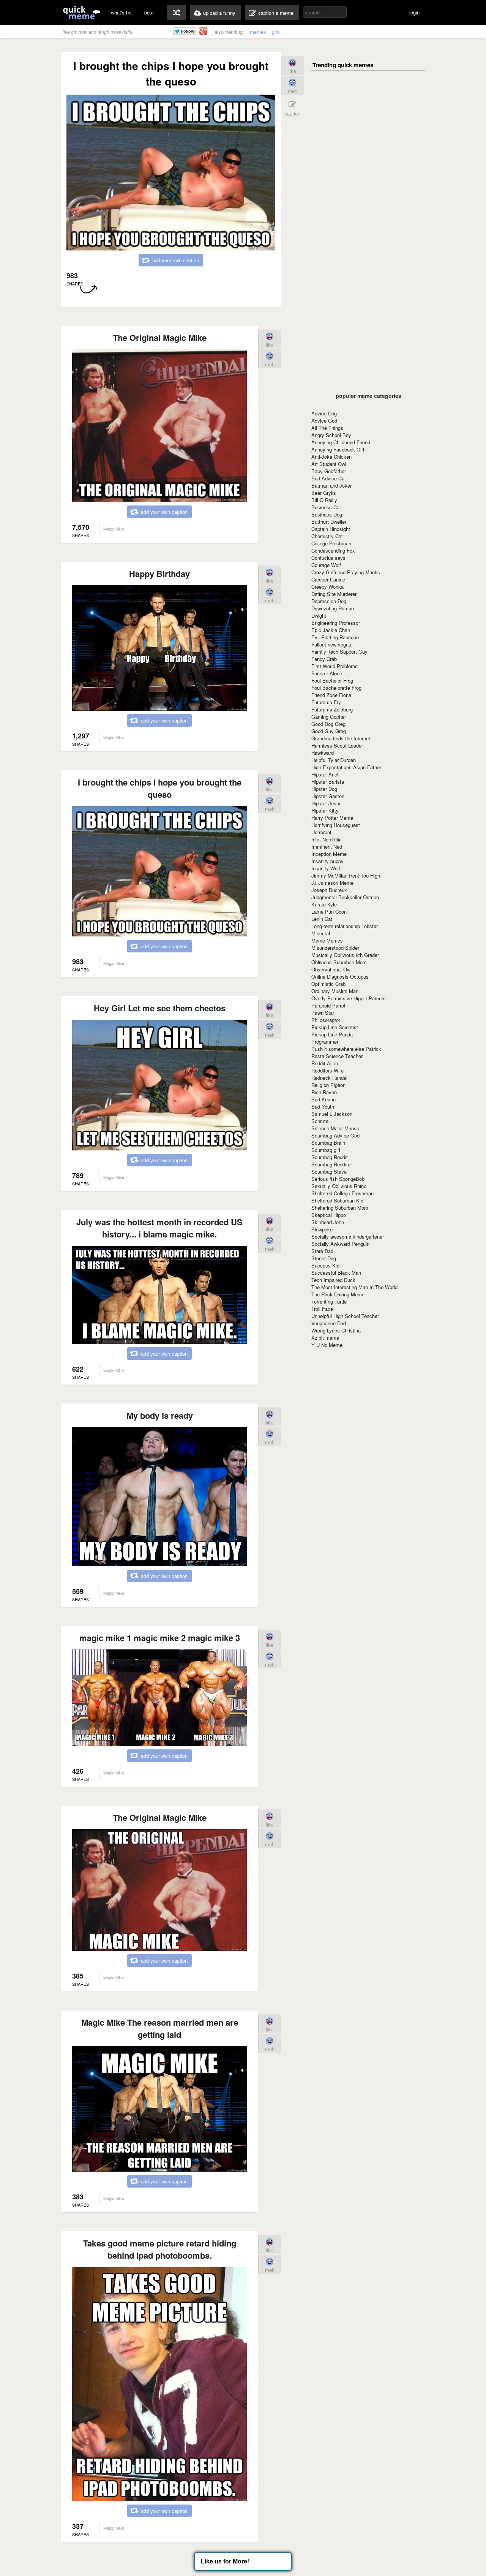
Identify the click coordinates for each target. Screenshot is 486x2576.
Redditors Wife (327, 1070)
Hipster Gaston (328, 796)
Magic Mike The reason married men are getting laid (160, 2028)
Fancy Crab (324, 659)
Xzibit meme (325, 1338)
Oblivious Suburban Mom (339, 962)
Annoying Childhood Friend (341, 442)
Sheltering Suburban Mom (340, 1208)
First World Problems (335, 666)
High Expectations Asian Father (346, 767)
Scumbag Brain (328, 1143)
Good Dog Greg (328, 724)
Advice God (324, 421)
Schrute (320, 1121)
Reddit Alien (325, 1063)
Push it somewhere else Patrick (346, 1049)
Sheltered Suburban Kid (337, 1200)
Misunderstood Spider (335, 948)
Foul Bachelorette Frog (336, 688)
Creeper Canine (328, 579)
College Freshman (331, 543)
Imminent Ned (327, 847)
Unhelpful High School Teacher (345, 1316)
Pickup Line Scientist (335, 1027)
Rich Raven (324, 1092)
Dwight (319, 615)
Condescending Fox (333, 551)
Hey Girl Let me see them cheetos (160, 1008)
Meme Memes (327, 940)
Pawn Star (323, 1013)
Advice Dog (324, 413)
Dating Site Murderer (334, 594)
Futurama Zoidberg (332, 709)
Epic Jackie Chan (331, 630)
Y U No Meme (327, 1345)
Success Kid (325, 1265)
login (414, 12)
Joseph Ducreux (329, 890)
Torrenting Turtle (329, 1301)
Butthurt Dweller (329, 522)
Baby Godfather (329, 471)
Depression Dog (329, 601)
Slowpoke (322, 1229)
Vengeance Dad (329, 1323)
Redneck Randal (329, 1078)
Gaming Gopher (329, 717)
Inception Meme (329, 854)
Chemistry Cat (327, 536)
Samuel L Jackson (332, 1114)
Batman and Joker (331, 486)
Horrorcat (321, 832)
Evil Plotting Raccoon (335, 637)
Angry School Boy (331, 435)
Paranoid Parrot (328, 1005)
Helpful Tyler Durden (334, 760)
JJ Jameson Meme (332, 883)
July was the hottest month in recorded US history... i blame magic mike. (159, 1228)
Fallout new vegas (331, 644)
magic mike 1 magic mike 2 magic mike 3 (160, 1638)
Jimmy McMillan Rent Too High (346, 875)
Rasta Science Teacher (337, 1056)
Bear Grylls (324, 493)
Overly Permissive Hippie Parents (349, 998)
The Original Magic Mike (160, 337)
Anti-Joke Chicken (331, 457)
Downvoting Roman (333, 608)
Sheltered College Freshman (342, 1193)
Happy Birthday (159, 574)
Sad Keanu (323, 1099)
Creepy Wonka (327, 587)
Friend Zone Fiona (331, 695)
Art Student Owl (329, 464)
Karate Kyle (324, 904)
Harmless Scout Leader (337, 745)
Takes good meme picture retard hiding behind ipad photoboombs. (160, 2249)
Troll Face (322, 1309)
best (149, 12)
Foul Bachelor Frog (332, 680)
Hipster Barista (328, 782)
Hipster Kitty (325, 810)
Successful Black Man (336, 1273)
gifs (276, 32)
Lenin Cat (322, 919)
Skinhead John (328, 1222)
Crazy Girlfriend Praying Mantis (346, 572)
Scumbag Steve (329, 1172)
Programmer (325, 1042)
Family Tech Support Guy (339, 652)
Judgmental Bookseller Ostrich (345, 897)
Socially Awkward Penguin (340, 1244)
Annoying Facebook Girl (338, 449)
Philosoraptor (326, 1020)
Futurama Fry (326, 702)
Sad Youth (323, 1107)
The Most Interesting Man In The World (354, 1287)
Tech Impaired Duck (333, 1280)
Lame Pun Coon (329, 912)
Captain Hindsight (331, 529)
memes (258, 32)
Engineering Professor (336, 623)
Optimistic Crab (328, 984)
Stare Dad (322, 1251)
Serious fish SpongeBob (338, 1179)
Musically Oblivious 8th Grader (345, 955)
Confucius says (328, 558)
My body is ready (160, 1415)
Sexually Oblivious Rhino (339, 1186)
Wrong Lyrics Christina (336, 1330)
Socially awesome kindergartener (348, 1237)
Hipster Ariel (325, 774)
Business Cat (326, 507)
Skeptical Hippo (329, 1215)
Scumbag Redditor (332, 1164)
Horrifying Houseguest (336, 825)
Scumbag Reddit (330, 1157)
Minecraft (322, 933)
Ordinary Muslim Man (335, 991)
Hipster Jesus (327, 803)
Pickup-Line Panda (332, 1034)
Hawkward (323, 753)
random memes (177, 13)
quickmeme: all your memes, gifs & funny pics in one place (82, 12)
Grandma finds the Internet (341, 738)
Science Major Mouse (335, 1128)
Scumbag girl (326, 1150)
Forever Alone (327, 673)
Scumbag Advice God (335, 1135)
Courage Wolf (326, 565)
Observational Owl (331, 969)
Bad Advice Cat (329, 478)
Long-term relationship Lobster (345, 926)
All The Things (327, 428)
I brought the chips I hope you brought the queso (160, 788)
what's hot (122, 12)
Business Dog (327, 514)
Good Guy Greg (329, 731)
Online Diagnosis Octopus (340, 977)
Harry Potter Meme (332, 818)
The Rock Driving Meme (338, 1294)
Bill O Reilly (324, 500)
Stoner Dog (324, 1258)
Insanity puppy (327, 861)
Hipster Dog (324, 789)
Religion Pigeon (328, 1085)
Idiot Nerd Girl (327, 839)
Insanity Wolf (326, 868)
